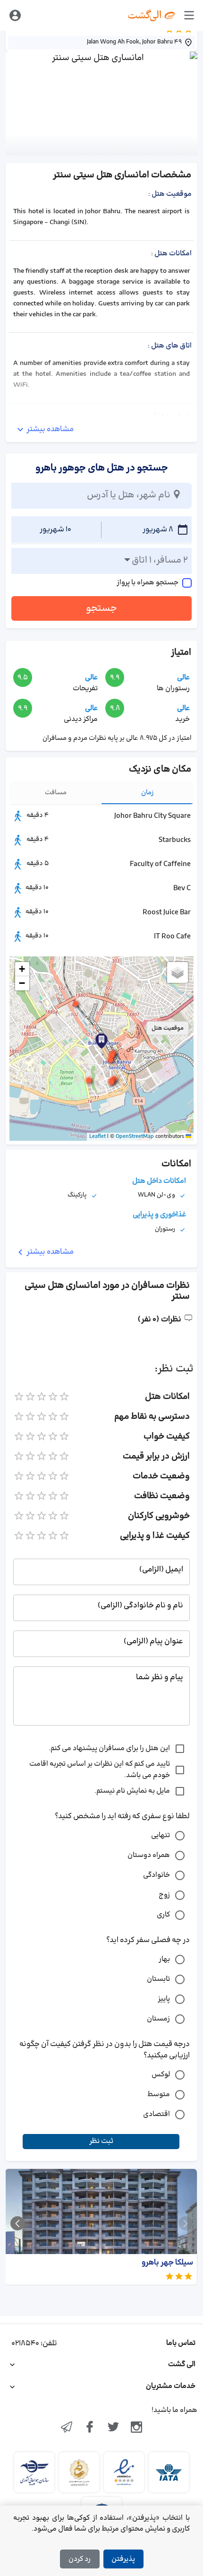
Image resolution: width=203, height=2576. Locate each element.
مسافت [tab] (56, 793)
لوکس (161, 2075)
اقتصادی (156, 2114)
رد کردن (80, 2559)
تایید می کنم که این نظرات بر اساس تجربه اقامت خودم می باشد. (100, 1770)
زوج (164, 1895)
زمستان (158, 2019)
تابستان (158, 1979)
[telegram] (67, 2428)
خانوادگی (156, 1875)
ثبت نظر (101, 2141)
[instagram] (137, 2428)
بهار (164, 1959)
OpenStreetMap (135, 1136)
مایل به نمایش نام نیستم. (132, 1791)
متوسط (159, 2095)
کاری (163, 1915)
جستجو (101, 608)
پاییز (164, 1999)
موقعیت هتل (168, 1028)
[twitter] (113, 2428)
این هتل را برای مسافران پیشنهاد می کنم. (109, 1748)
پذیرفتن (123, 2559)
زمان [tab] (148, 793)
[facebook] (90, 2428)
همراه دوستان (149, 1855)
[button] (110, 1060)
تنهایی (161, 1835)
